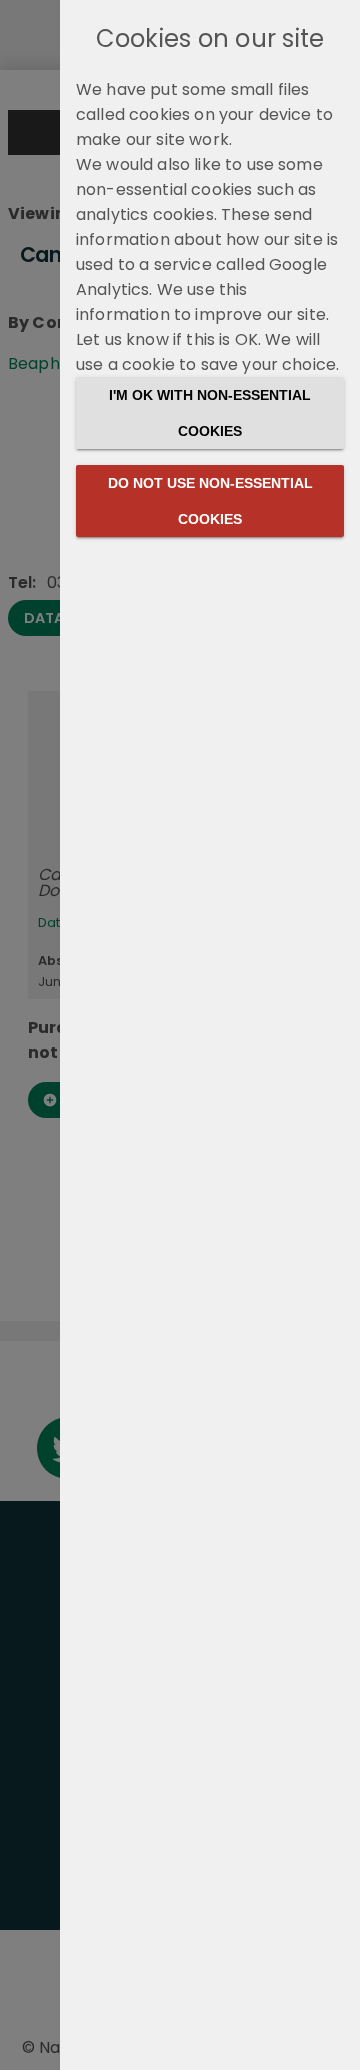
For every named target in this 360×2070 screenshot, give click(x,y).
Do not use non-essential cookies (210, 501)
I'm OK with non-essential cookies (210, 413)
